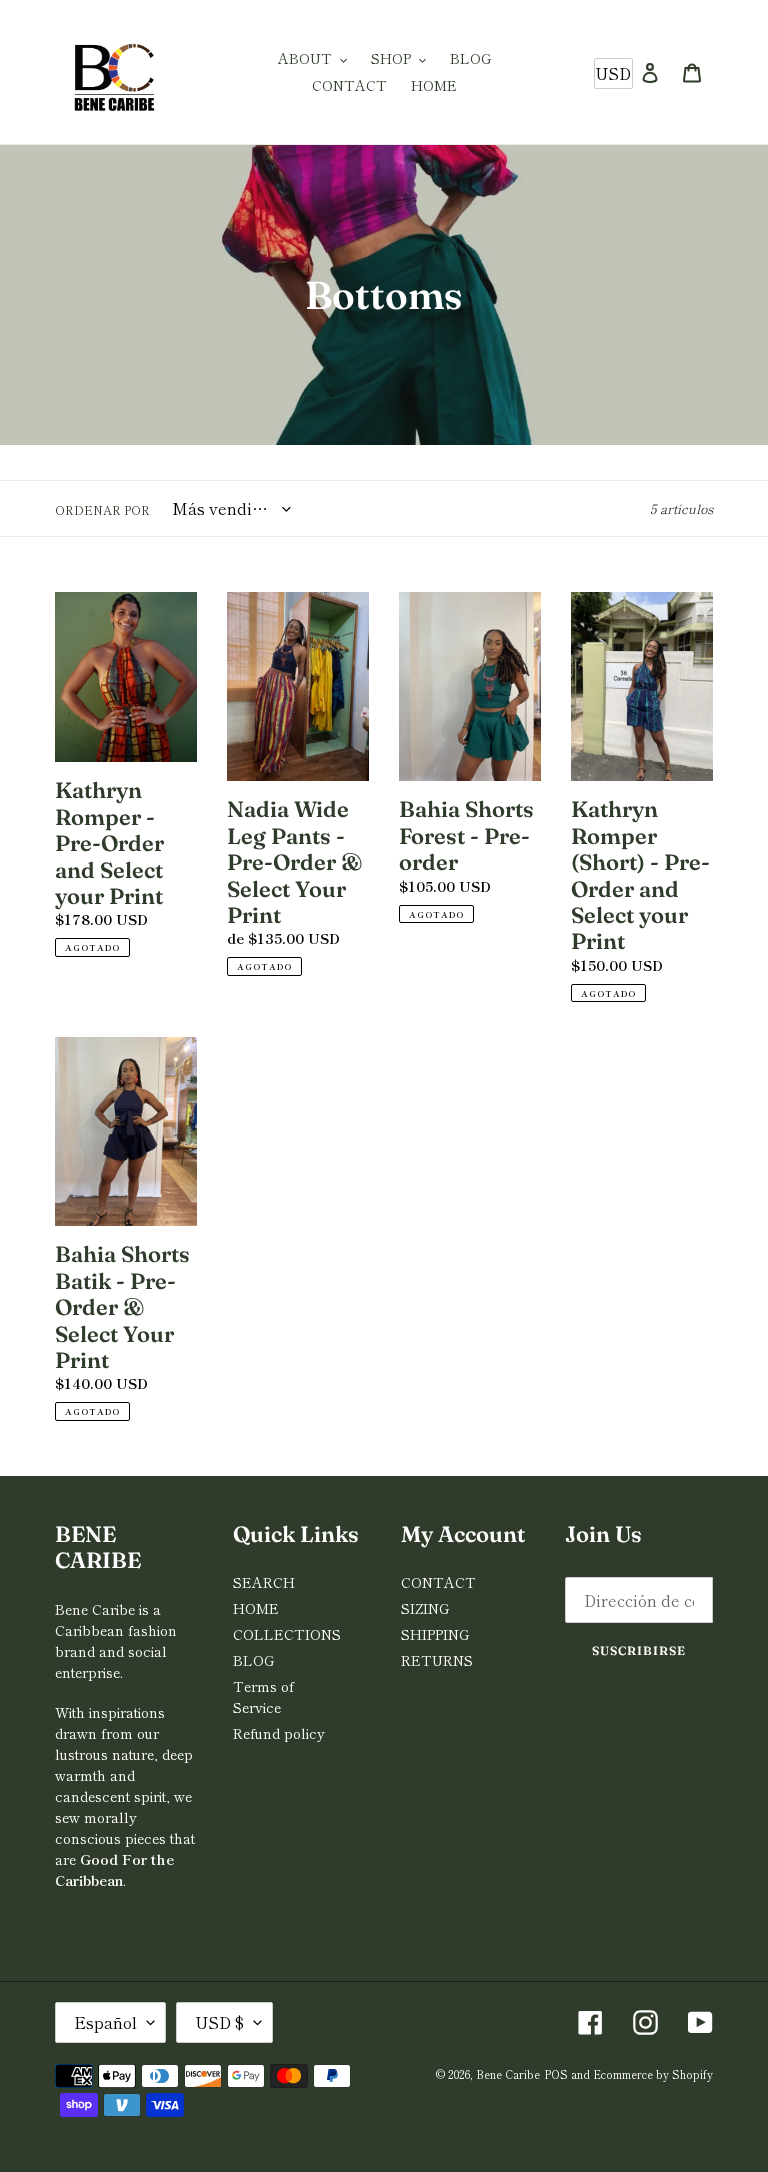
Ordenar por (102, 509)
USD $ (219, 2022)
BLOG (253, 1660)
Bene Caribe (508, 2074)
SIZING (425, 1608)
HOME (256, 1608)
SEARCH (264, 1582)
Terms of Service (263, 1696)
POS (556, 2074)
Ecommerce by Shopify (653, 2074)
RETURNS (437, 1660)
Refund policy (279, 1733)
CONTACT (438, 1582)
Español (105, 2022)
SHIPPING (435, 1634)
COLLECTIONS (287, 1634)
